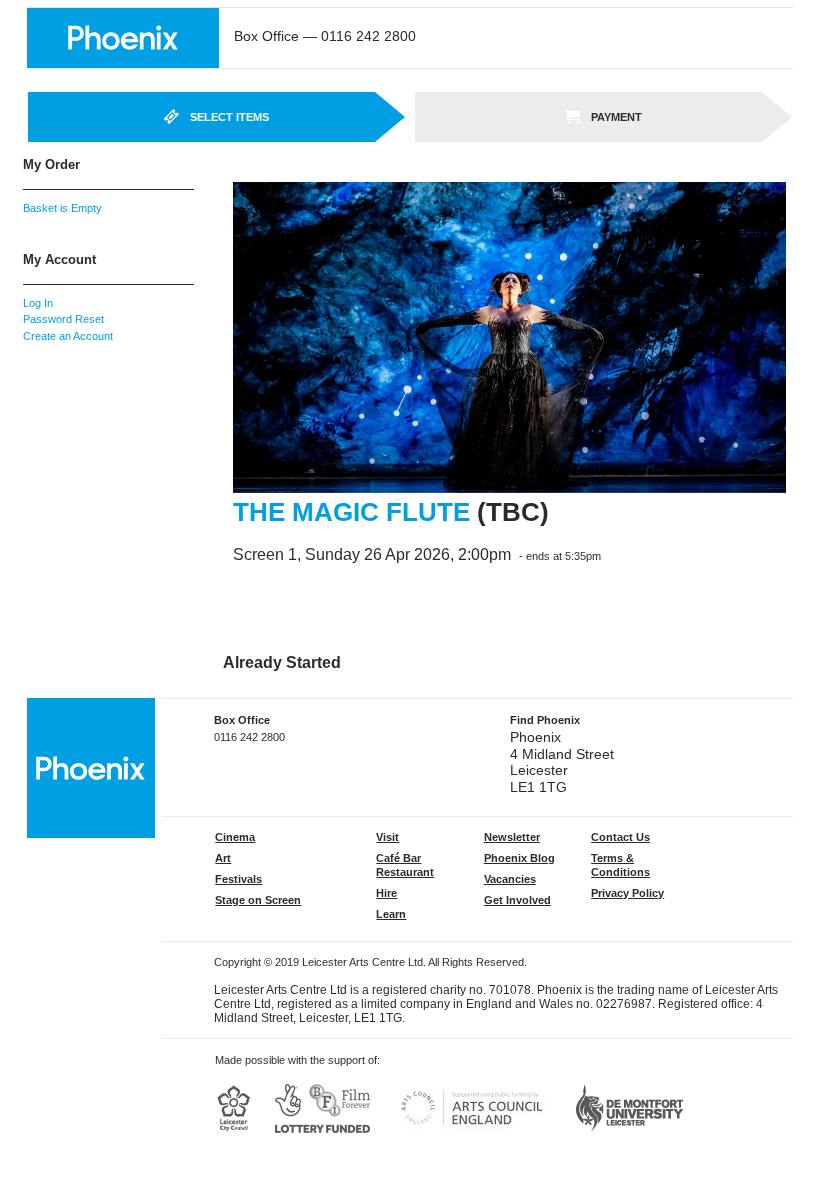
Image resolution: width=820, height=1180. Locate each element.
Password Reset (63, 319)
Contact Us (620, 837)
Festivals (238, 879)
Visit (387, 837)
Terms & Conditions (620, 865)
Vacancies (510, 879)
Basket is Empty (62, 208)
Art (223, 858)
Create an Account (68, 336)
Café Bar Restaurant (405, 865)
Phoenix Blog (519, 858)
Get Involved (517, 900)
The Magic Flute (351, 512)
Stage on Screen (258, 900)
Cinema (235, 837)
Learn (391, 914)
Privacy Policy (627, 893)
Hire (386, 893)
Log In (38, 303)
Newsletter (512, 837)
